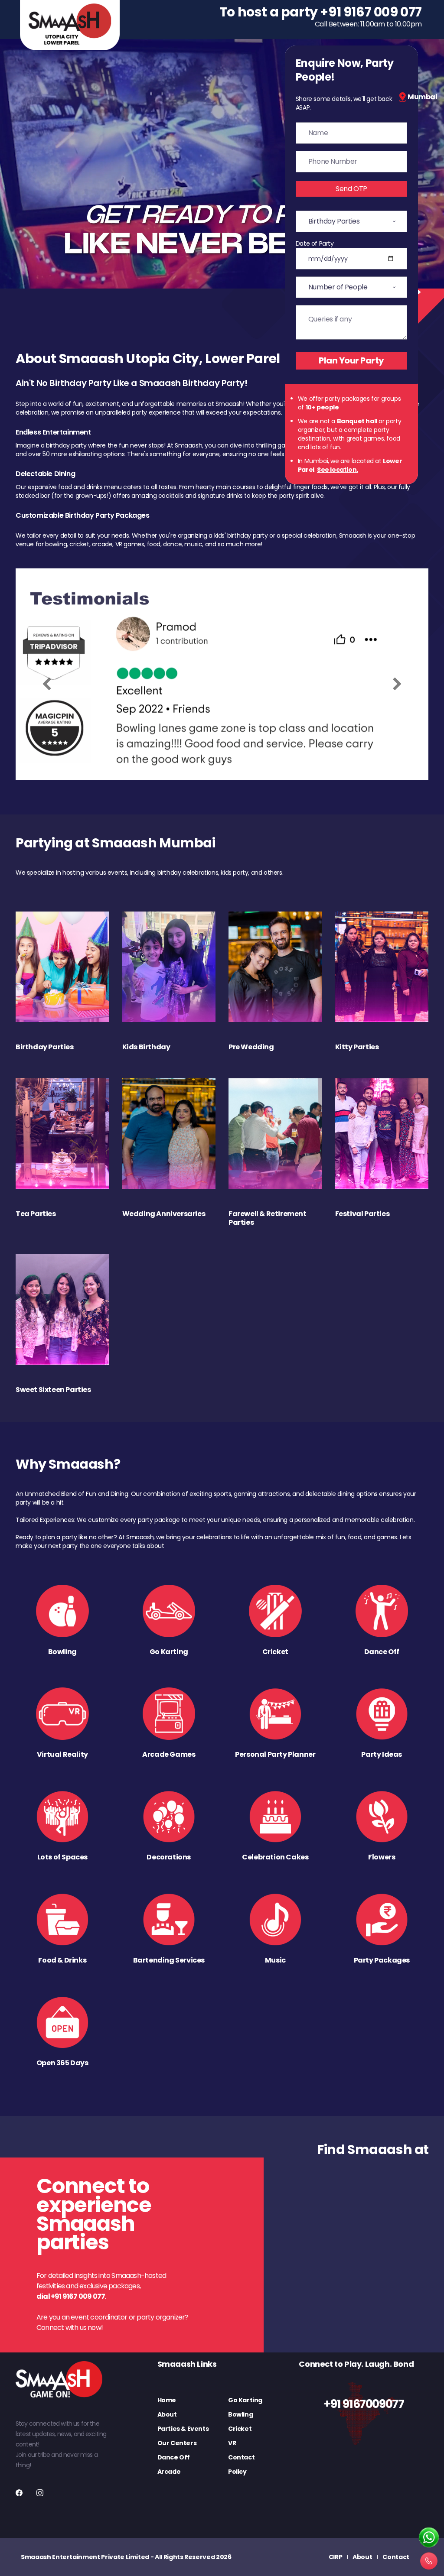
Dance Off (174, 2457)
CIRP (336, 2557)
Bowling (240, 2414)
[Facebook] (19, 2493)
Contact (241, 2457)
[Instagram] (40, 2493)
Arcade (169, 2472)
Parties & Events (183, 2429)
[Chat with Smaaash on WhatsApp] (429, 2538)
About (167, 2414)
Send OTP (351, 189)
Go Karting (245, 2400)
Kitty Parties (357, 1047)
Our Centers (177, 2443)
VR (232, 2443)
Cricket (240, 2429)
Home (167, 2400)
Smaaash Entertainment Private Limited (85, 2557)
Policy (237, 2472)
